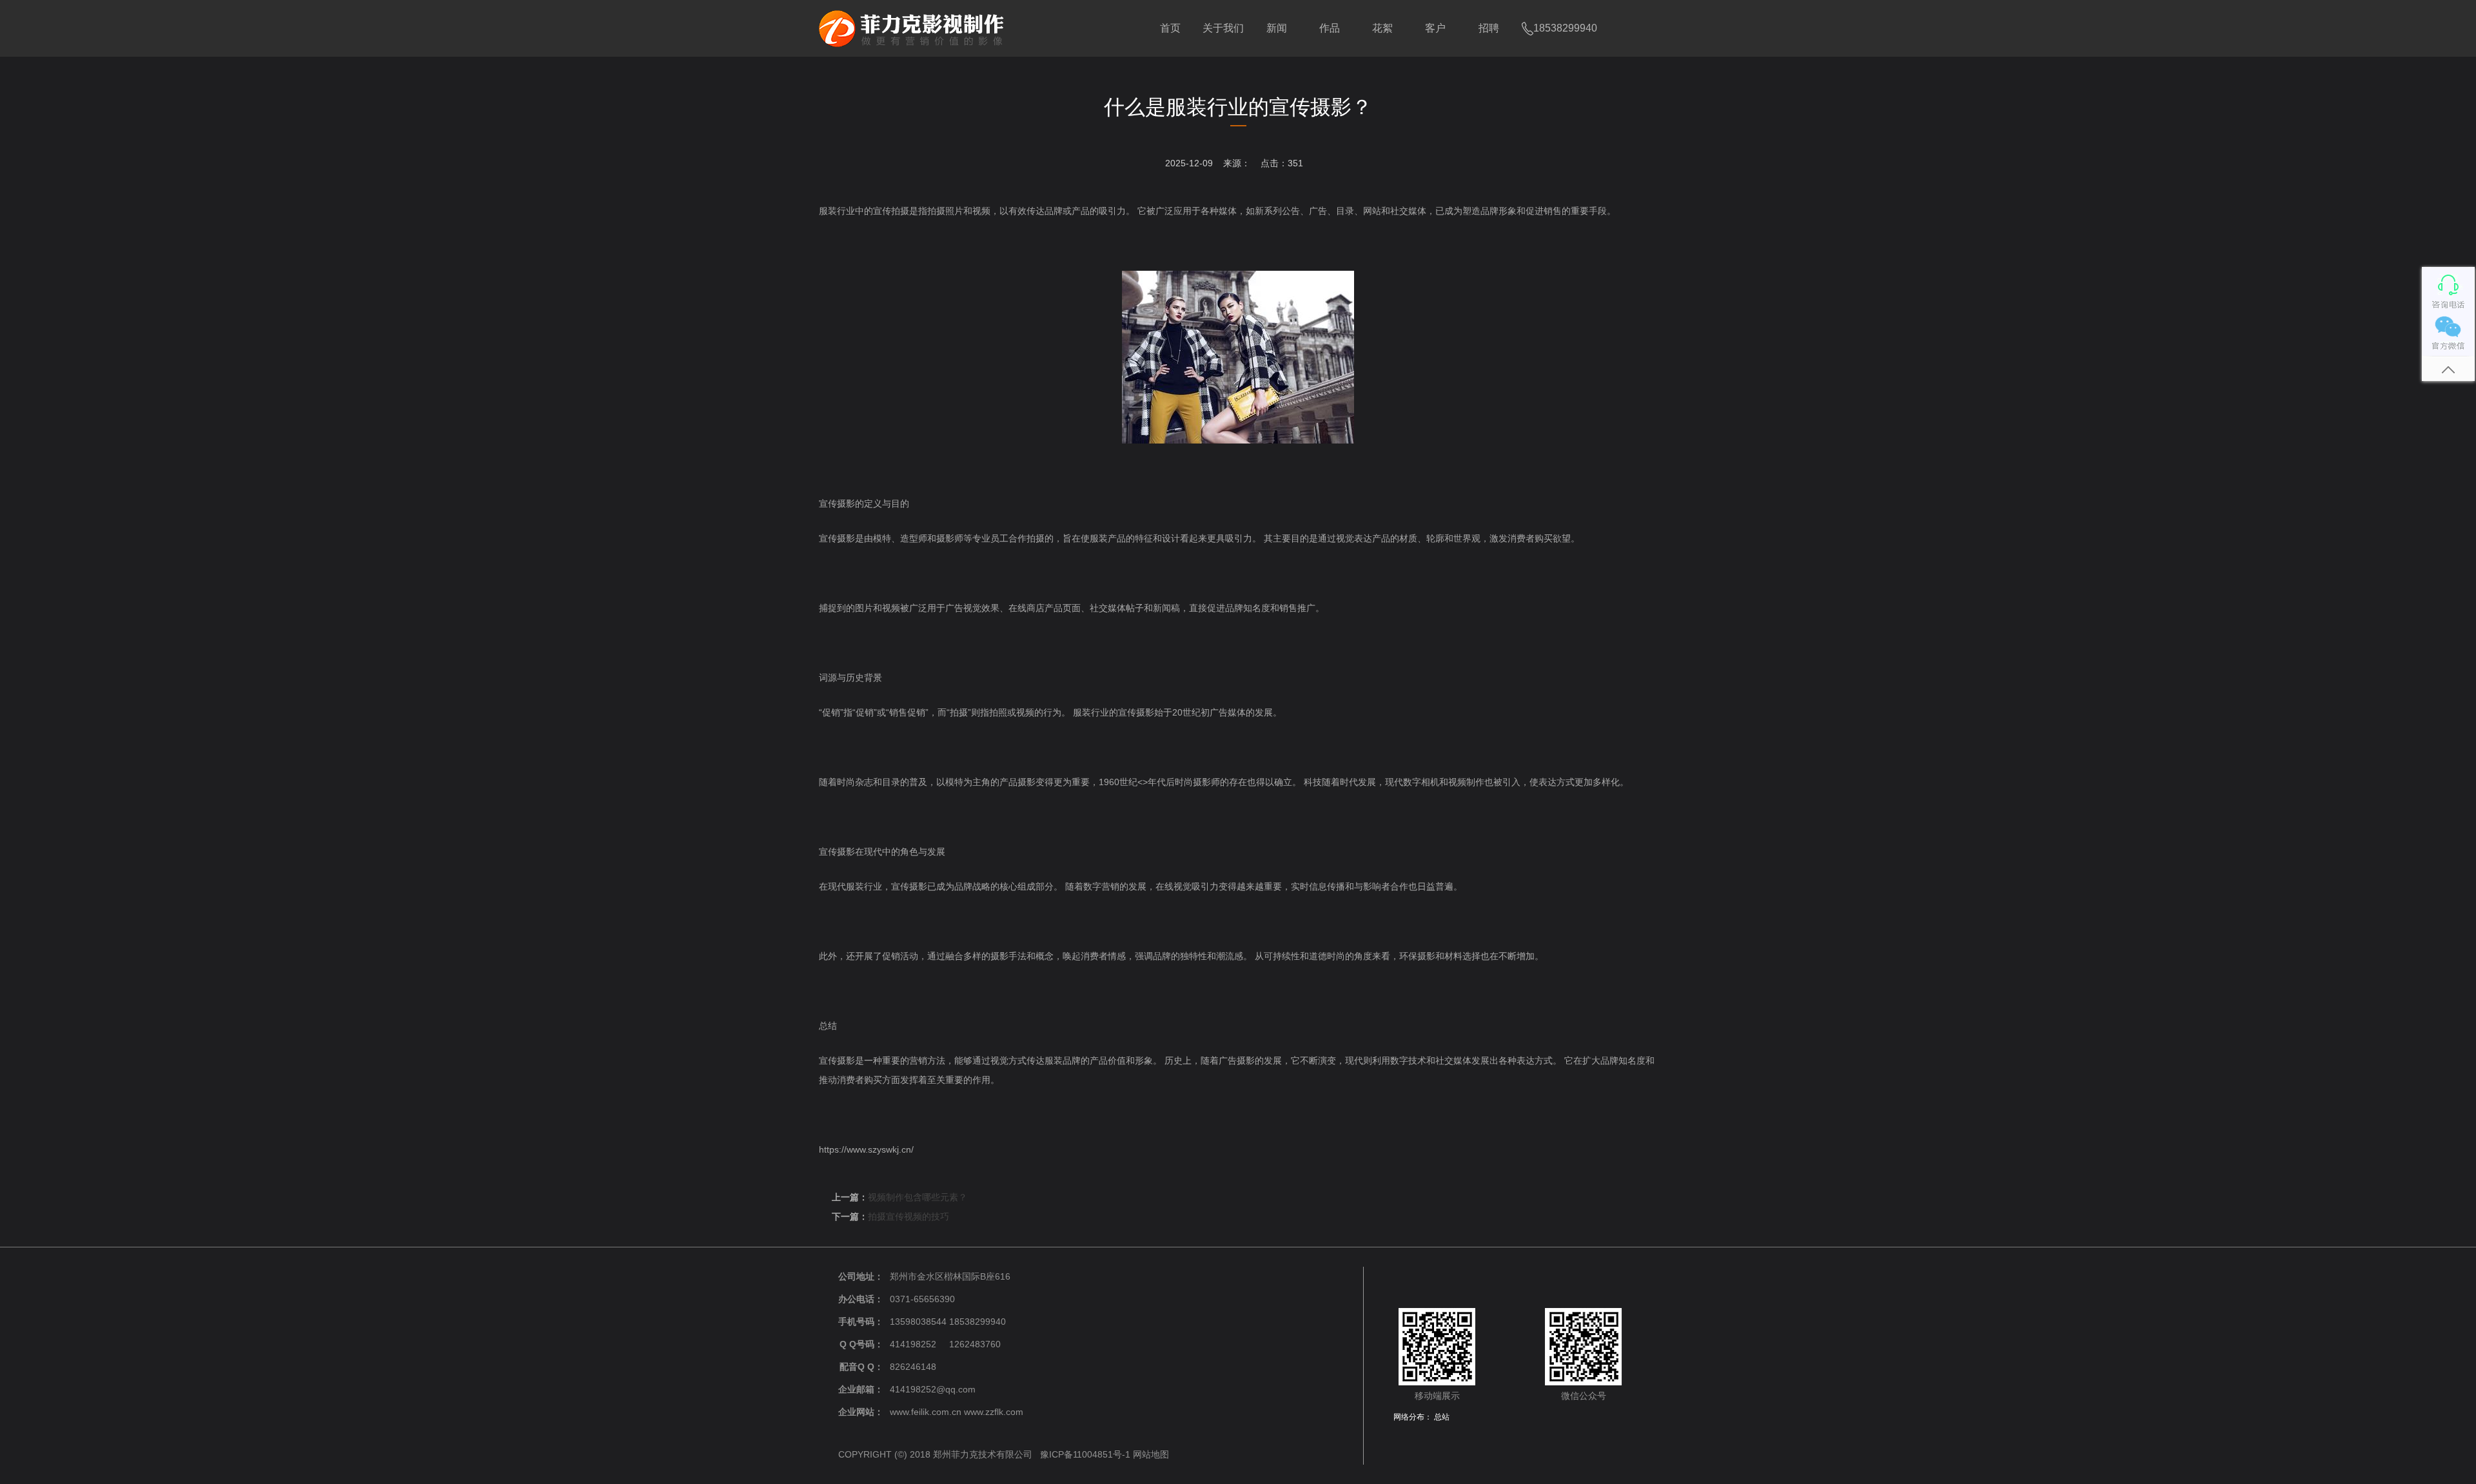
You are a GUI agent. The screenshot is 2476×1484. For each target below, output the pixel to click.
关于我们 (1223, 28)
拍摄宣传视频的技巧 (909, 1216)
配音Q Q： (861, 1367)
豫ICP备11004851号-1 (1085, 1454)
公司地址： (861, 1276)
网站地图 (1151, 1454)
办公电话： (861, 1299)
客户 (1435, 28)
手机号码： (861, 1322)
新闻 (1277, 28)
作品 (1330, 28)
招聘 (1489, 28)
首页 (1170, 28)
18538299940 (1565, 28)
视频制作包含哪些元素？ (918, 1197)
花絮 (1382, 28)
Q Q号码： (861, 1344)
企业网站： (861, 1412)
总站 (1442, 1417)
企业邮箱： (861, 1389)
